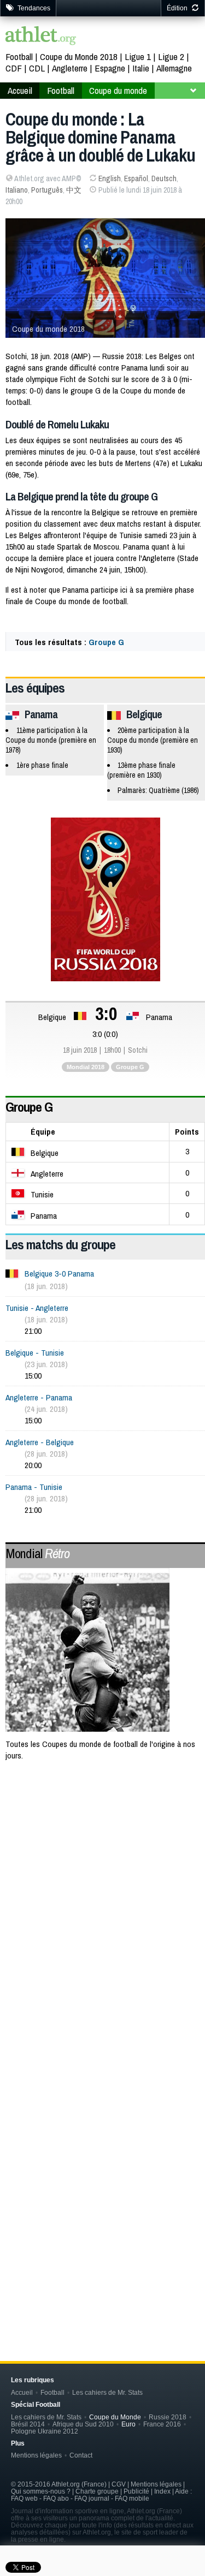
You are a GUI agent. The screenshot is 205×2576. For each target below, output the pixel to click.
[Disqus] (105, 2156)
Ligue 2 (171, 56)
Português (47, 190)
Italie (141, 68)
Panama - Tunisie (34, 1487)
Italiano (17, 190)
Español (136, 178)
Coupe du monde (118, 90)
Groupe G (106, 642)
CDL (37, 68)
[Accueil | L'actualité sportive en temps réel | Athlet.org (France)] (41, 37)
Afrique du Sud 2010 (83, 2424)
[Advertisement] (102, 1884)
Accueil (20, 90)
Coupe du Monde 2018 (79, 56)
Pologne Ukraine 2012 (45, 2431)
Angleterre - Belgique (40, 1442)
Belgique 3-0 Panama (59, 1274)
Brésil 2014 (28, 2424)
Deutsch (164, 178)
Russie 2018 (168, 2417)
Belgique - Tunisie (35, 1353)
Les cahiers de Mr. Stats (107, 2392)
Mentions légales (36, 2455)
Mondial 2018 (86, 1067)
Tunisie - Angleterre (37, 1308)
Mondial (37, 1553)
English (110, 178)
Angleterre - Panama (39, 1397)
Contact (81, 2455)
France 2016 (162, 2424)
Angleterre (70, 68)
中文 (74, 190)
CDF (14, 68)
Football (19, 56)
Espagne (110, 68)
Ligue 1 (138, 56)
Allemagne (174, 68)
